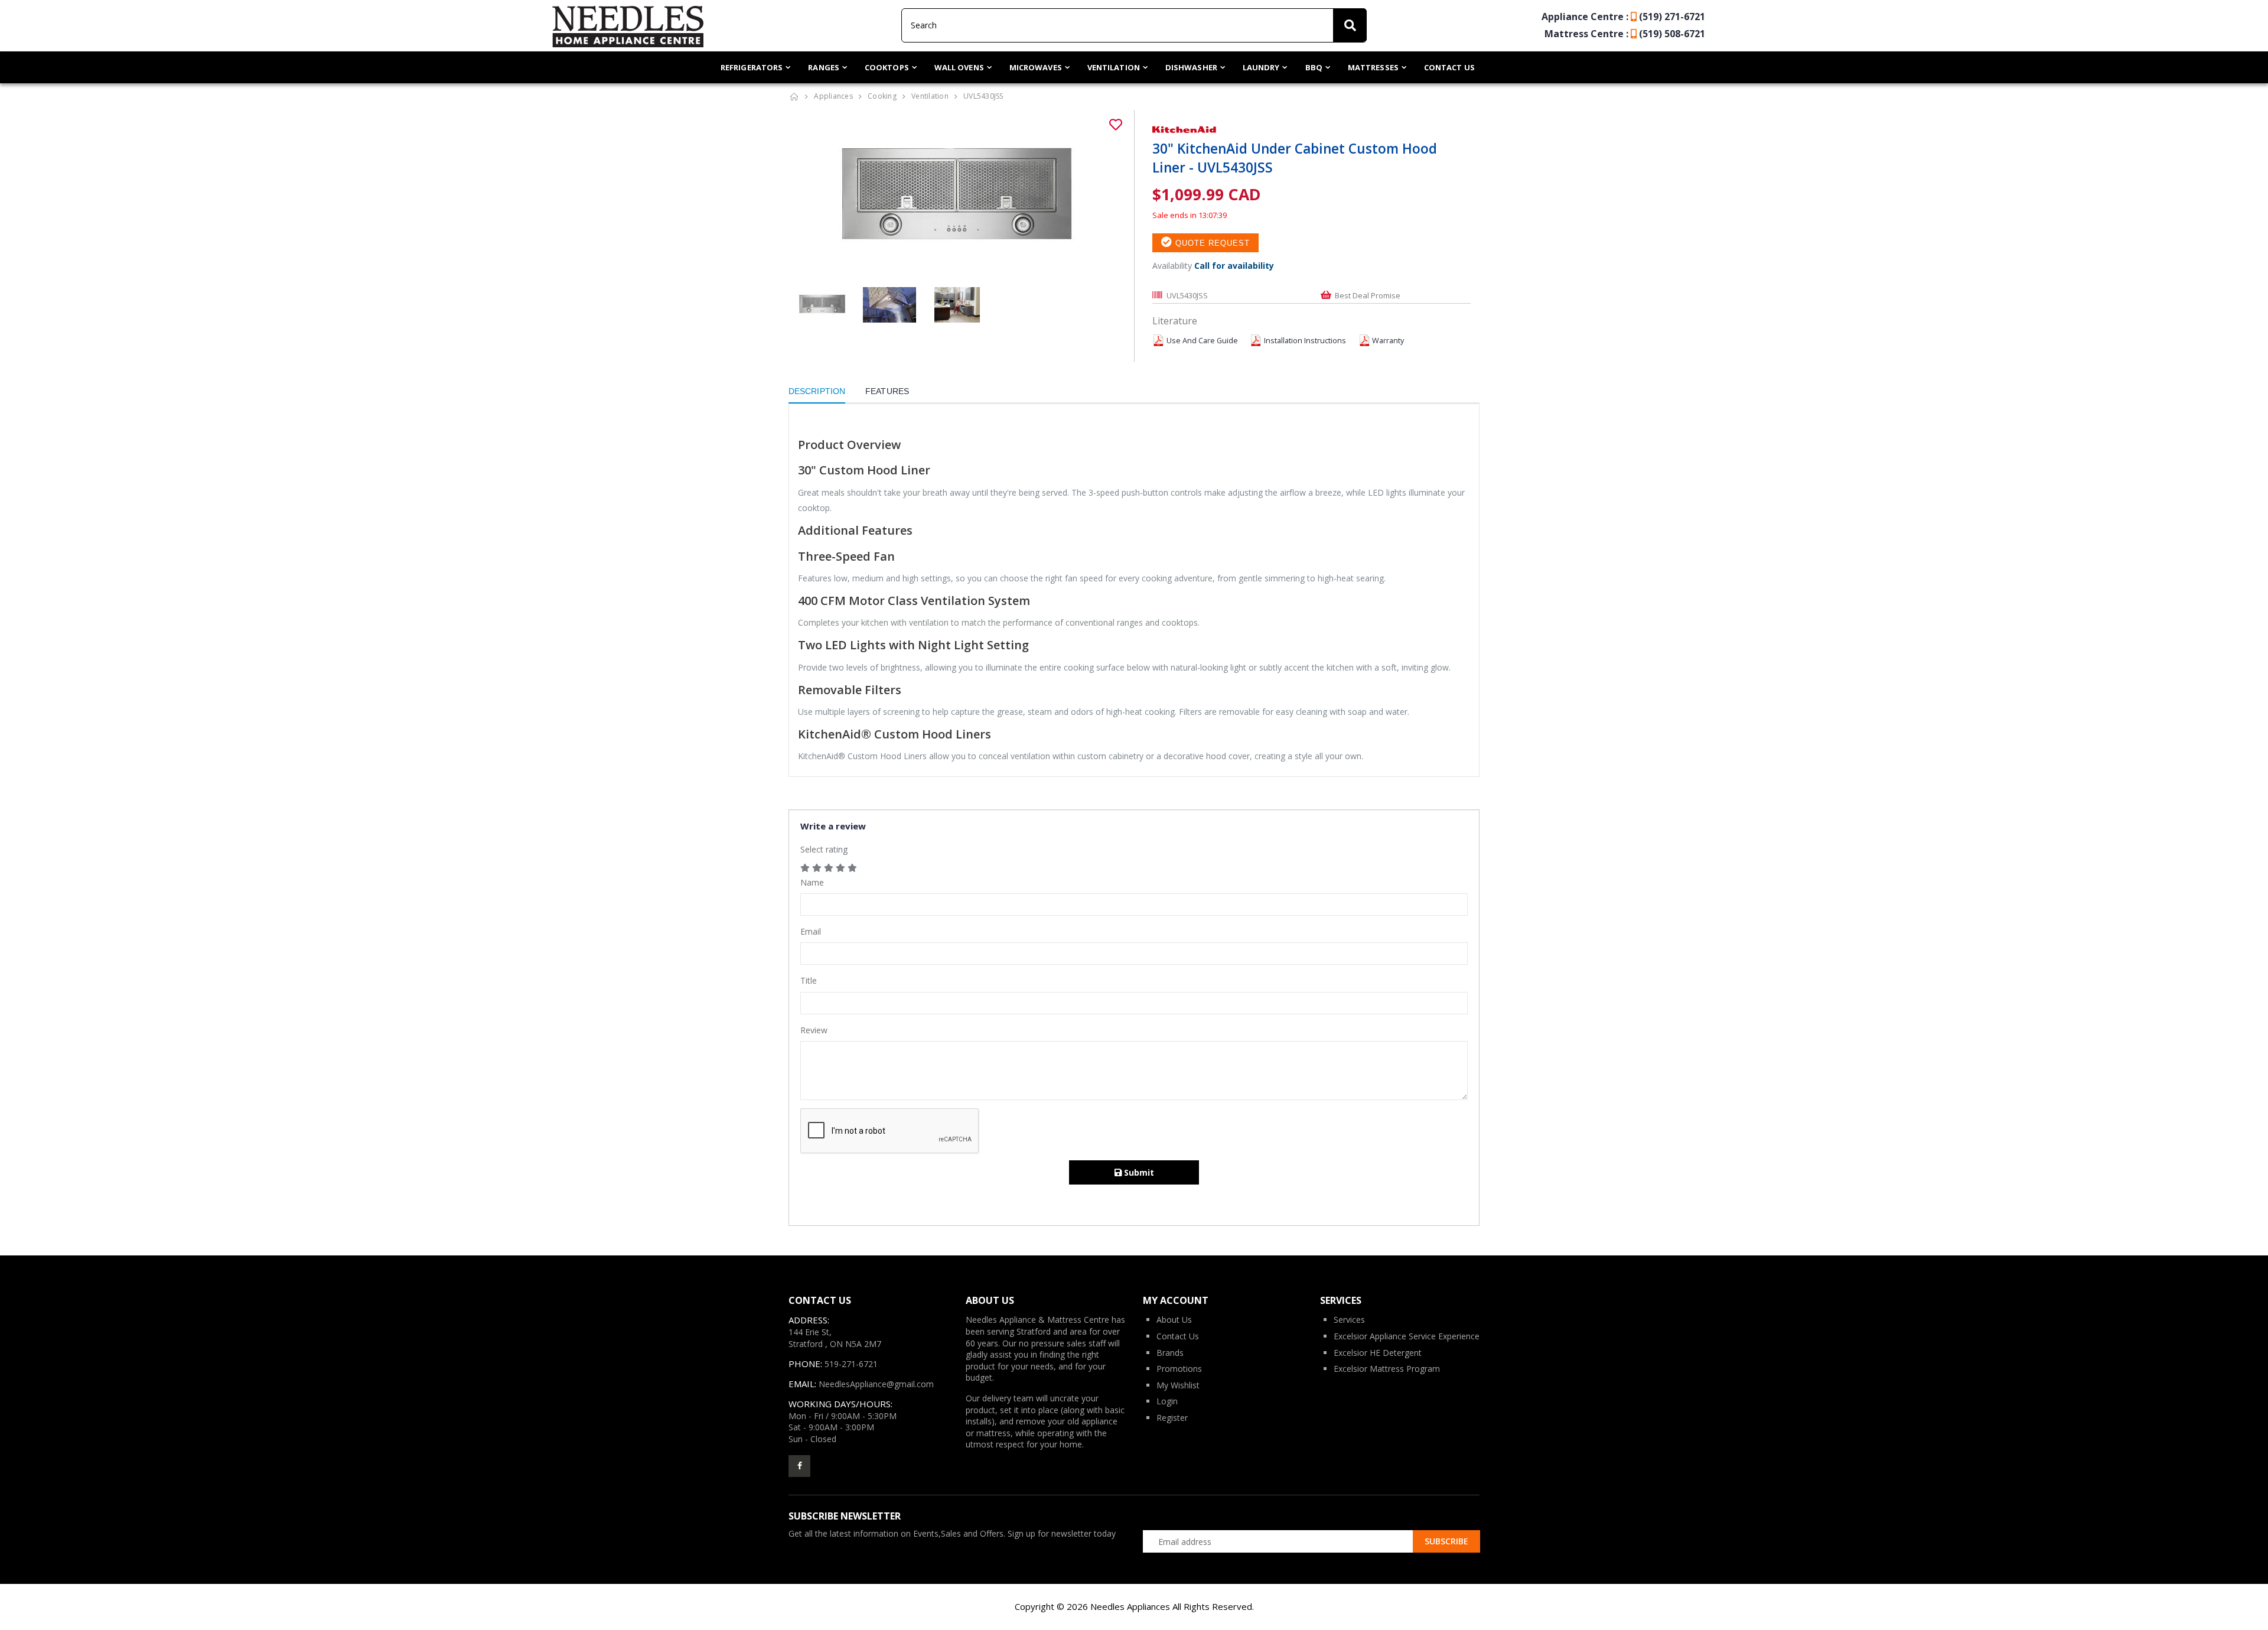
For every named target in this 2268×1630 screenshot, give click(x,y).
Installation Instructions (1305, 341)
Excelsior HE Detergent (1378, 1353)
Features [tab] (887, 391)
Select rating (824, 849)
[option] (957, 199)
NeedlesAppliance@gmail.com (876, 1384)
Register (1172, 1418)
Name (812, 882)
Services (1349, 1320)
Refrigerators (752, 67)
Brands (1170, 1353)
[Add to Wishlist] (1116, 125)
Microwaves (1036, 67)
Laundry (1261, 67)
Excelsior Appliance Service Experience (1407, 1336)
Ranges (824, 67)
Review (814, 1030)
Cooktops (887, 67)
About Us (1174, 1320)
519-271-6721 (851, 1364)
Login (1167, 1401)
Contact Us (1449, 67)
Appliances (833, 96)
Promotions (1179, 1369)
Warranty (1388, 341)
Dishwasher (1191, 67)
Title (809, 980)
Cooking (882, 96)
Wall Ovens (959, 67)
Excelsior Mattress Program (1387, 1369)
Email (811, 931)
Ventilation (1114, 67)
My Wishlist (1178, 1385)
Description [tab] (817, 391)
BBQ (1314, 67)
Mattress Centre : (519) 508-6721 (1625, 34)
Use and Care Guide (1202, 341)
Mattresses (1373, 67)
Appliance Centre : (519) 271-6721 (1623, 17)
